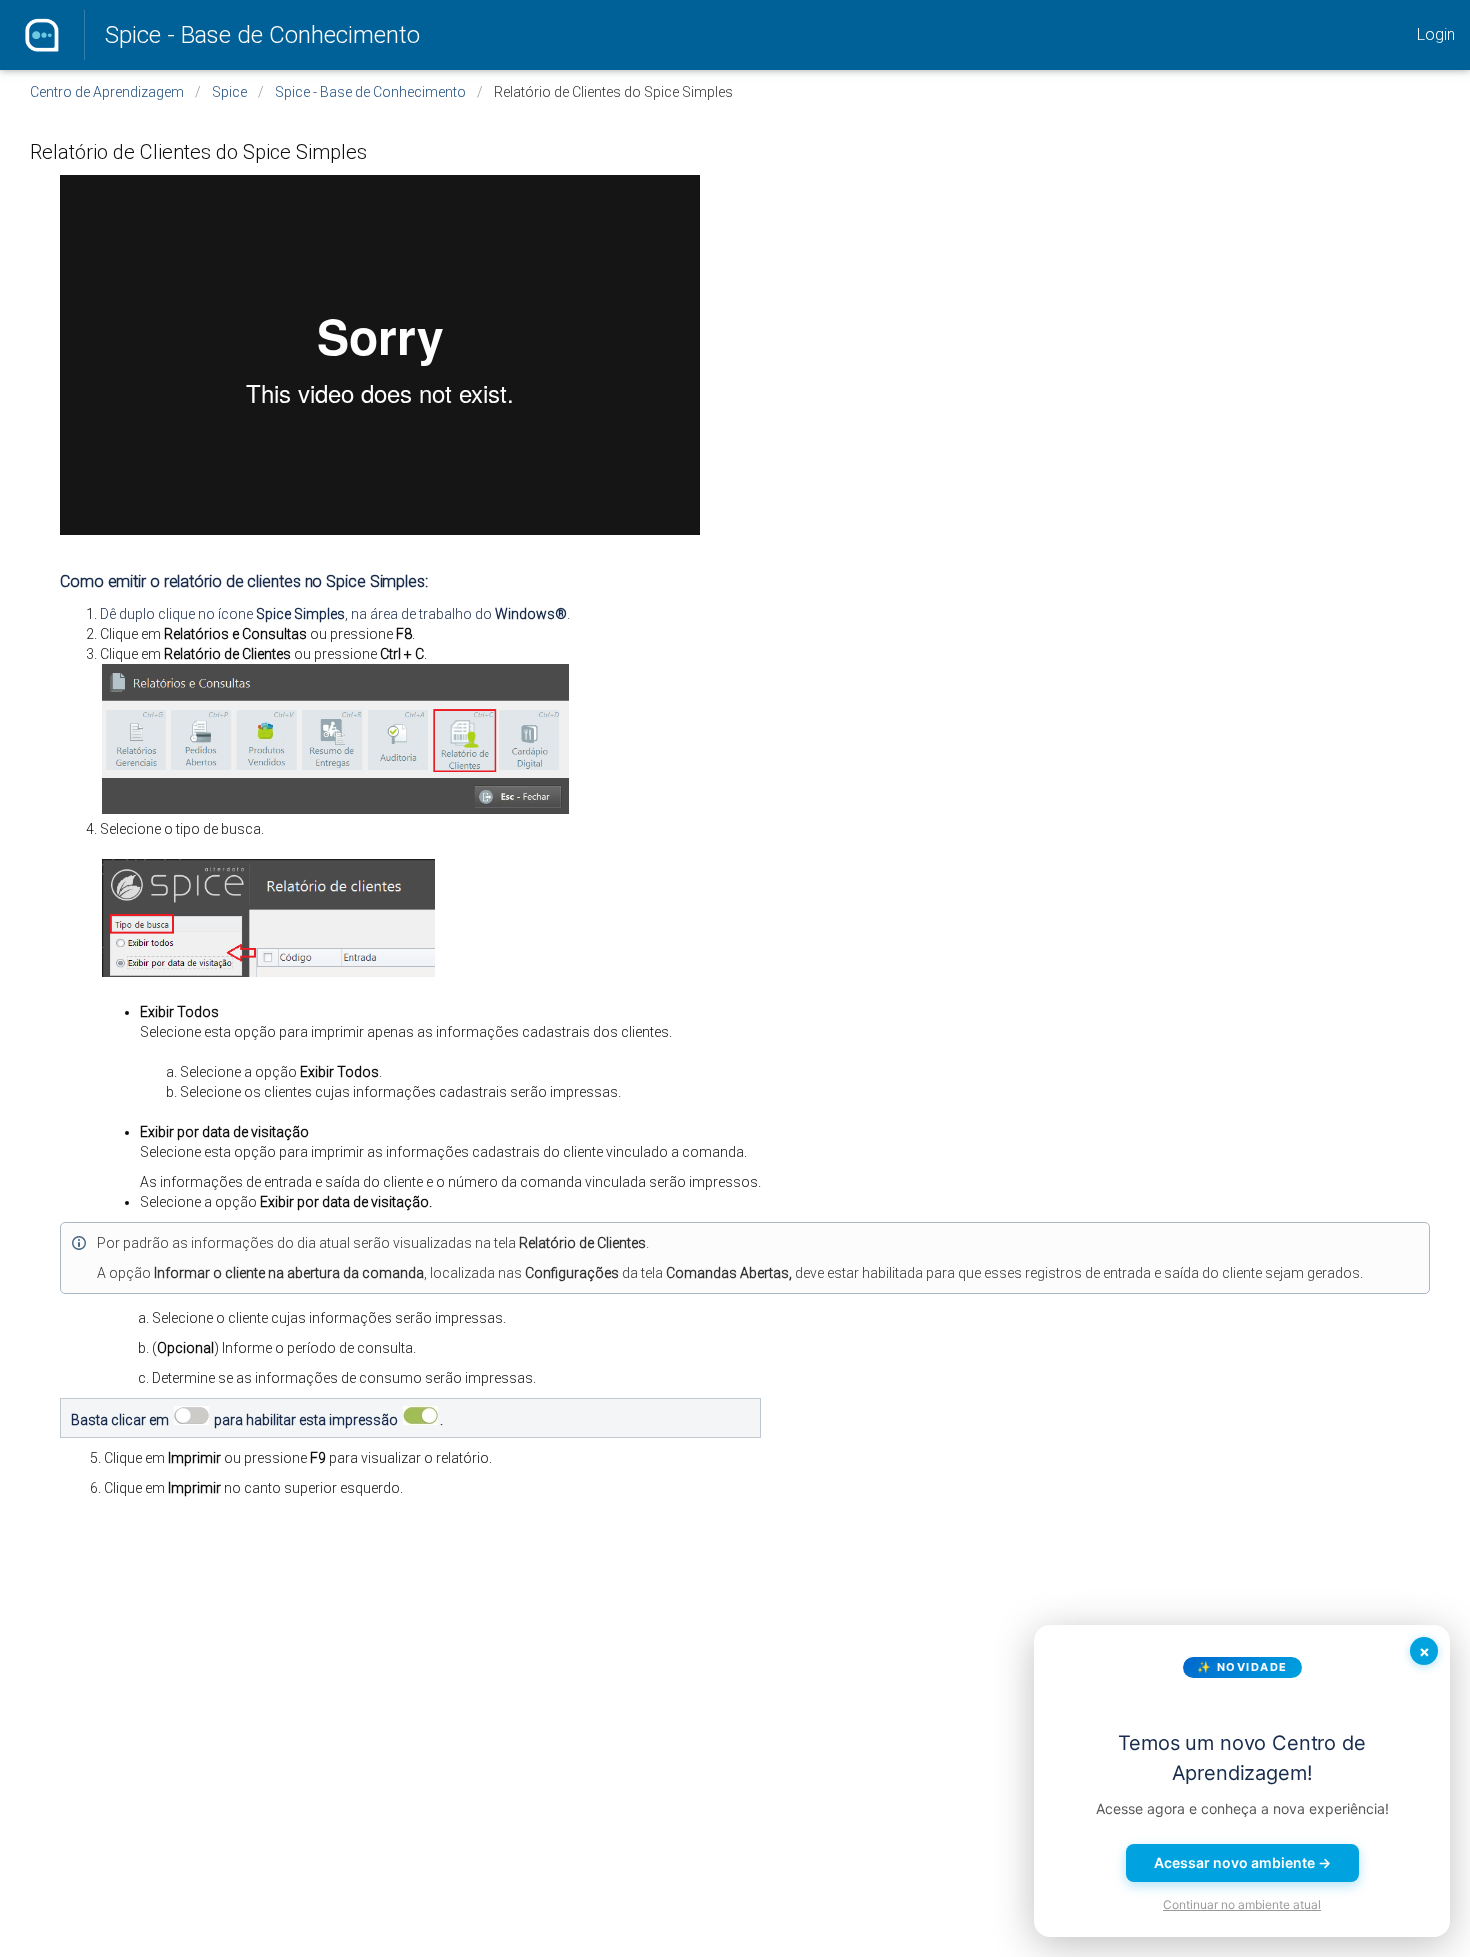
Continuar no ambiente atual (1242, 1904)
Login (1436, 34)
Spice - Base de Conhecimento (262, 35)
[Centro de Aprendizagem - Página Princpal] (42, 35)
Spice (229, 92)
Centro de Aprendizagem (107, 92)
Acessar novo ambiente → (1242, 1862)
